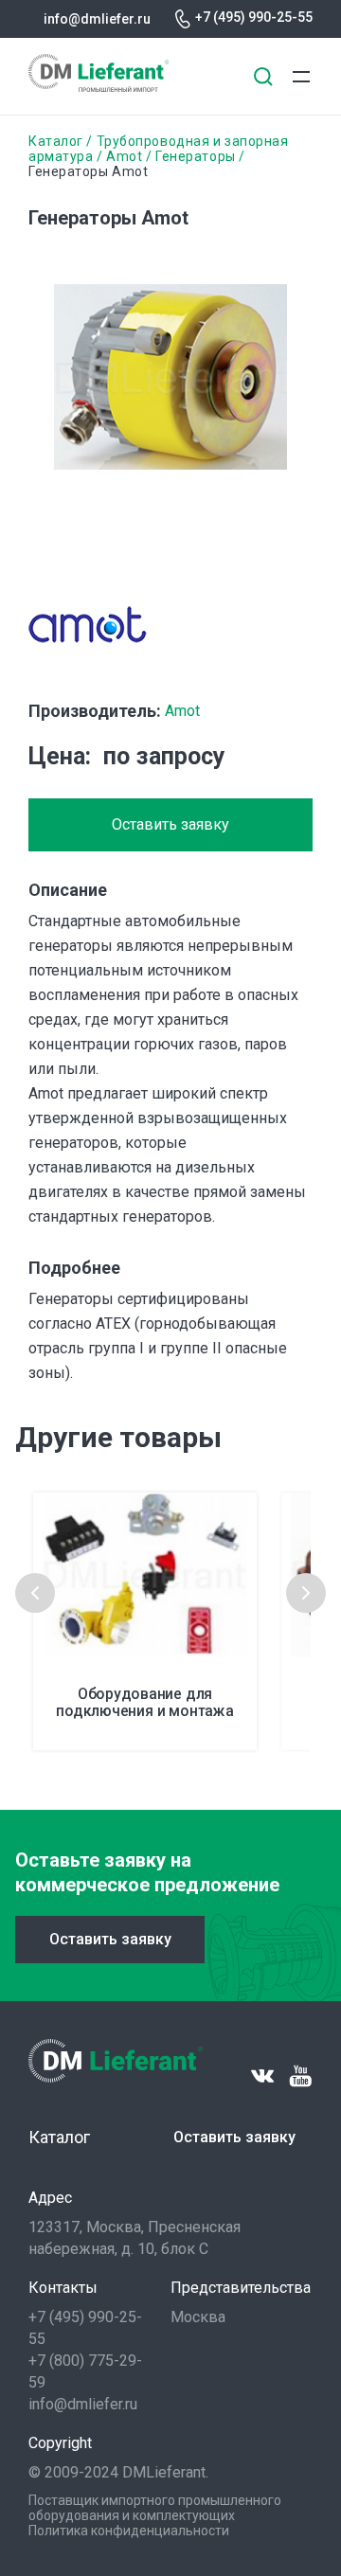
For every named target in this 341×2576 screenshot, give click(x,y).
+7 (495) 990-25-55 (254, 17)
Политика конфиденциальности (129, 2531)
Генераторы (196, 156)
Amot (124, 156)
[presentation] (35, 1593)
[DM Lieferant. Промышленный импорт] (99, 87)
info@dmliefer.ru (97, 19)
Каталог (56, 141)
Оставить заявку (170, 824)
